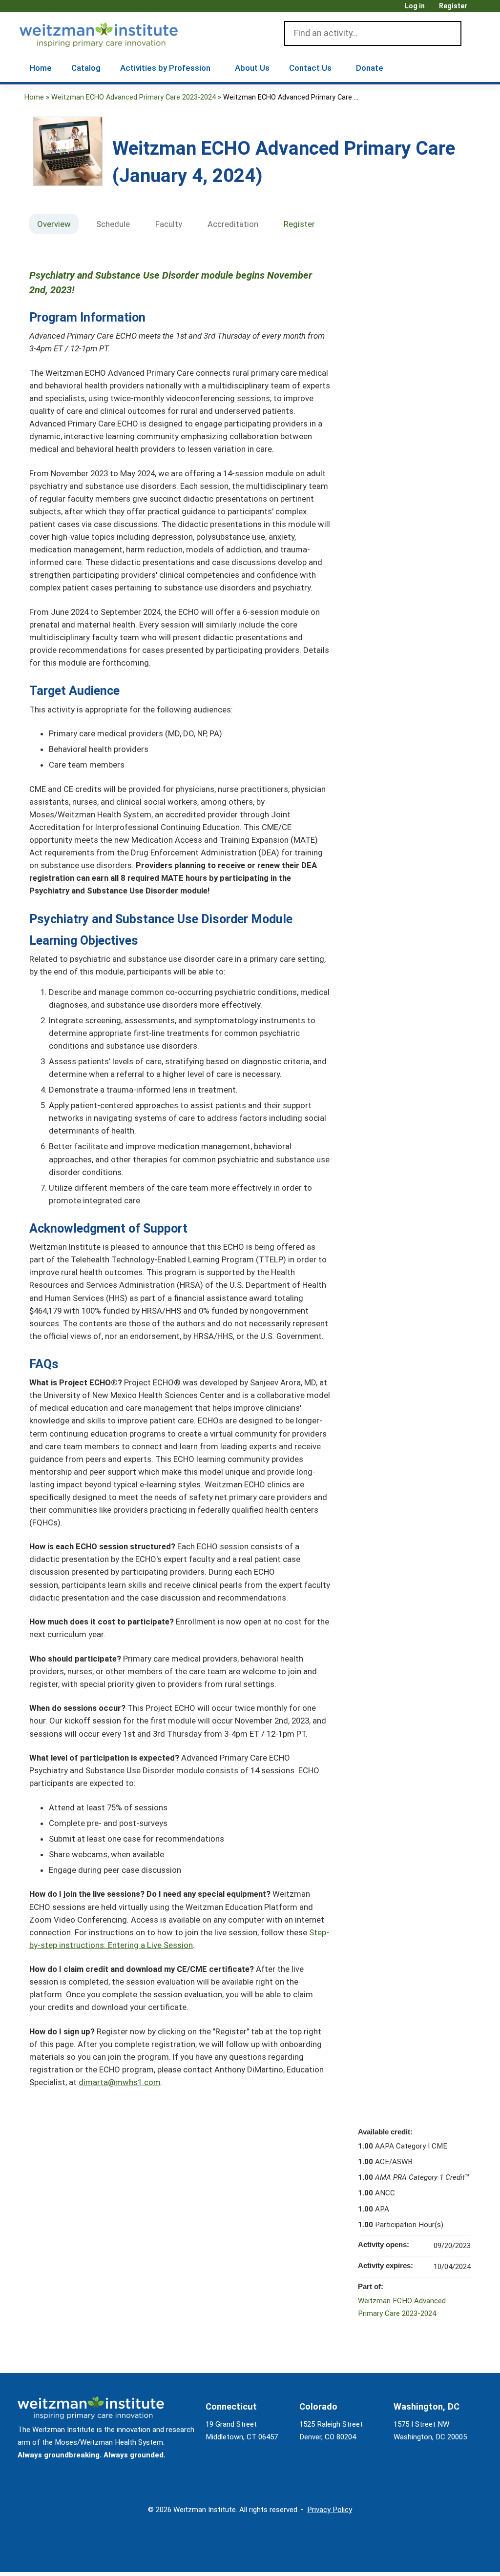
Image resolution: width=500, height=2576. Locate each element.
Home (41, 68)
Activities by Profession (165, 68)
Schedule (113, 224)
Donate (370, 68)
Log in (415, 6)
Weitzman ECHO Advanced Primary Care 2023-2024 (134, 97)
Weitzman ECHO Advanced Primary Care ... (291, 97)
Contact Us (310, 68)
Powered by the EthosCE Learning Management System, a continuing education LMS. (451, 2556)
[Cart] (478, 10)
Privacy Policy (330, 2510)
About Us (252, 68)
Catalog (86, 68)
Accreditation (233, 224)
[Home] (113, 33)
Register (453, 6)
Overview (54, 224)
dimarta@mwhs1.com (120, 2082)
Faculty (169, 224)
